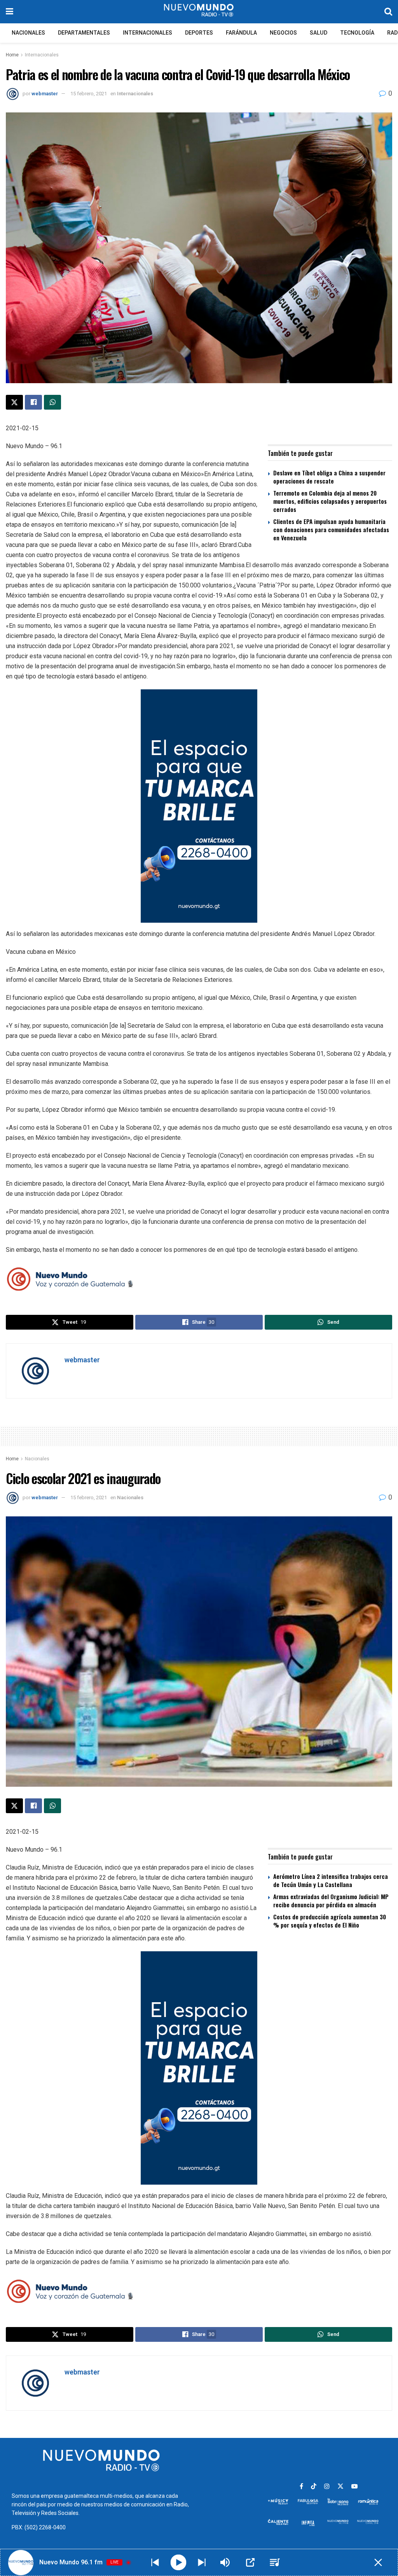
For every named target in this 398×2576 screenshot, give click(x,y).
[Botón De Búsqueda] (388, 12)
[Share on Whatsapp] (52, 402)
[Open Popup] (250, 2562)
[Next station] (155, 2562)
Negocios (283, 33)
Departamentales (84, 33)
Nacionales (28, 33)
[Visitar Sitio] (199, 12)
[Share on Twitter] (14, 402)
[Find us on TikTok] (314, 2487)
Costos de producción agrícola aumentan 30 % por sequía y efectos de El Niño (330, 1921)
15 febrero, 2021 (89, 94)
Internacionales (148, 33)
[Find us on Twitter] (340, 2487)
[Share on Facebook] (33, 402)
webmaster (45, 94)
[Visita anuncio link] (199, 806)
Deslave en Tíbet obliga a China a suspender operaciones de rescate (329, 477)
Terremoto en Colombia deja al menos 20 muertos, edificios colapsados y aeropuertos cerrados (330, 501)
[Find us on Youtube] (354, 2487)
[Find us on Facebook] (301, 2487)
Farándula (241, 33)
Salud (319, 33)
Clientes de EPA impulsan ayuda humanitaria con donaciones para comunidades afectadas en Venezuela (331, 529)
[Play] (179, 2563)
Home (12, 55)
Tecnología (357, 33)
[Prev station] (202, 2562)
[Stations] (275, 2562)
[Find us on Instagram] (327, 2487)
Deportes (199, 33)
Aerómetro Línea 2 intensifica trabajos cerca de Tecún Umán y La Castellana (331, 1880)
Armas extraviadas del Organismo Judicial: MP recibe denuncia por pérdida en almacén (331, 1900)
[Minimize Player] (378, 2562)
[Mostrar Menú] (10, 12)
